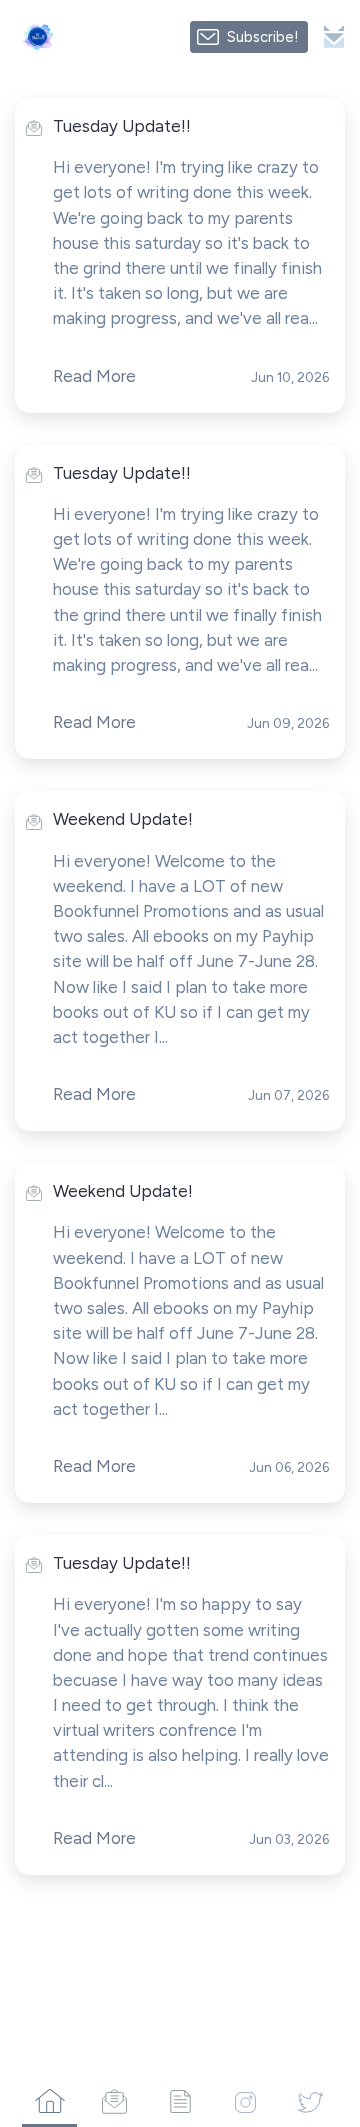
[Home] (49, 2101)
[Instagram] (245, 2101)
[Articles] (179, 2101)
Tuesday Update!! (122, 126)
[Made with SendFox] (334, 36)
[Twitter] (310, 2101)
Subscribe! (263, 37)
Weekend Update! (123, 819)
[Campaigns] (114, 2101)
